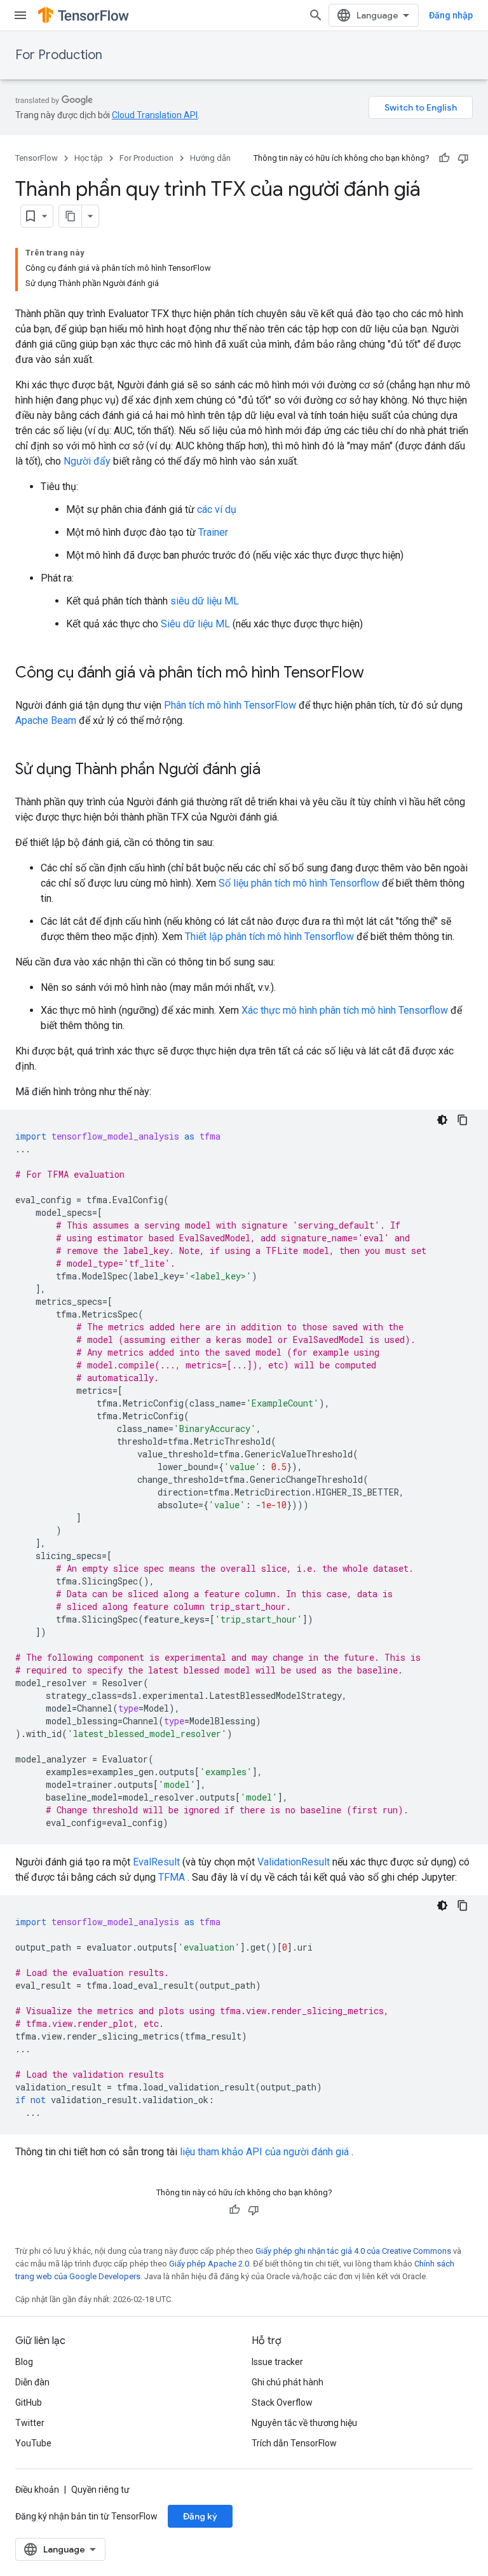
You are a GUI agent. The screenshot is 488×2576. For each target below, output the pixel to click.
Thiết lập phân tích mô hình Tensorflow (269, 937)
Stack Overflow (282, 2402)
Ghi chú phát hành (288, 2382)
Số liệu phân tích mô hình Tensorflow (299, 883)
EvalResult (156, 1862)
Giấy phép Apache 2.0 (209, 2264)
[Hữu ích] (444, 158)
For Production (59, 55)
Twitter (30, 2423)
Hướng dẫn (210, 158)
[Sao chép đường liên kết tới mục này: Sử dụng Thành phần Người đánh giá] (273, 770)
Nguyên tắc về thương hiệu (304, 2423)
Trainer (213, 532)
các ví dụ (217, 509)
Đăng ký (200, 2516)
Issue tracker (277, 2362)
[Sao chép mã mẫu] (463, 1120)
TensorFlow (37, 158)
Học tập (89, 158)
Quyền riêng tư (100, 2490)
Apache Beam (46, 720)
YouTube (33, 2443)
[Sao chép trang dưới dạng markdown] (71, 216)
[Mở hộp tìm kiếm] (316, 15)
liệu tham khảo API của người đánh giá (264, 2152)
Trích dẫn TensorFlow (294, 2443)
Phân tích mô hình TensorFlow (230, 705)
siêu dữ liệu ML (205, 601)
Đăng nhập (451, 15)
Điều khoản (37, 2490)
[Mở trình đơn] (20, 15)
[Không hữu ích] (463, 158)
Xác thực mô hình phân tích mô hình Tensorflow (345, 1010)
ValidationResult (294, 1862)
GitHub (29, 2402)
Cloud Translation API (155, 115)
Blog (24, 2362)
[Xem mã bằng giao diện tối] (442, 1120)
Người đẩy (87, 461)
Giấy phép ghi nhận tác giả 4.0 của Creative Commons (353, 2251)
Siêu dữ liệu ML (195, 624)
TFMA (172, 1877)
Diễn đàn (32, 2382)
